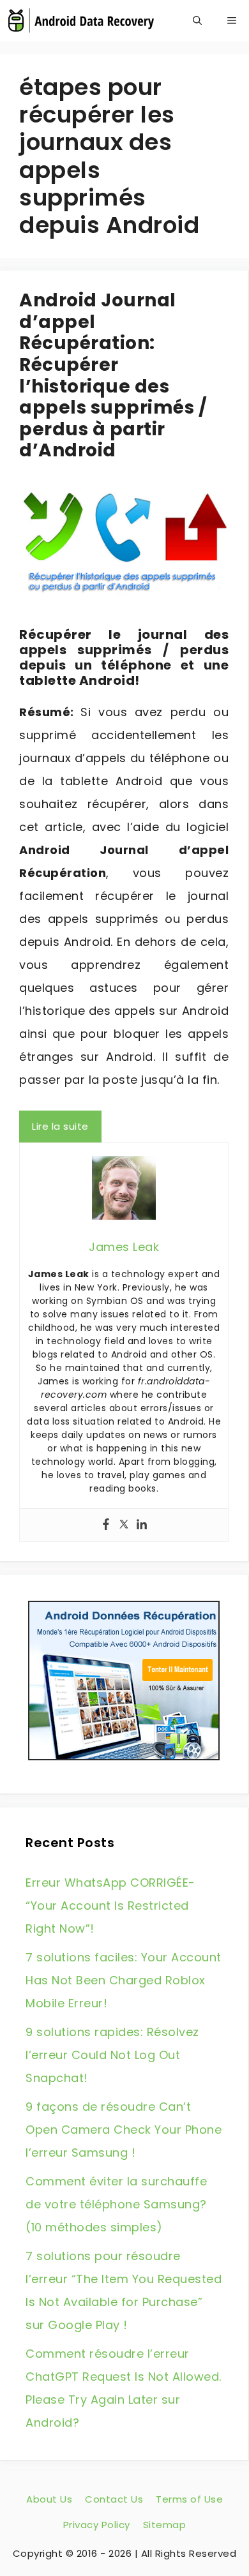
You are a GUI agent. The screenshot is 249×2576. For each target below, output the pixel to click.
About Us (49, 2499)
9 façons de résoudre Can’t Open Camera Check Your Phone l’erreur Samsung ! (124, 2130)
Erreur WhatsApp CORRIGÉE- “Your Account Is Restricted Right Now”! (110, 1906)
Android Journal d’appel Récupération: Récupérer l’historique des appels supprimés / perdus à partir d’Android (113, 375)
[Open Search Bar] (197, 21)
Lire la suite (60, 1126)
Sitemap (165, 2525)
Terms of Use (189, 2499)
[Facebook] (106, 1525)
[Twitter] (124, 1525)
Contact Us (114, 2499)
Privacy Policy (97, 2525)
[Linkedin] (142, 1525)
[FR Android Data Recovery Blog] (81, 21)
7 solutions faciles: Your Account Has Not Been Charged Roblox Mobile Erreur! (124, 1980)
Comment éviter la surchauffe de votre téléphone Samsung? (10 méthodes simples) (116, 2204)
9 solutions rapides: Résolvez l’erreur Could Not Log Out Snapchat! (112, 2055)
